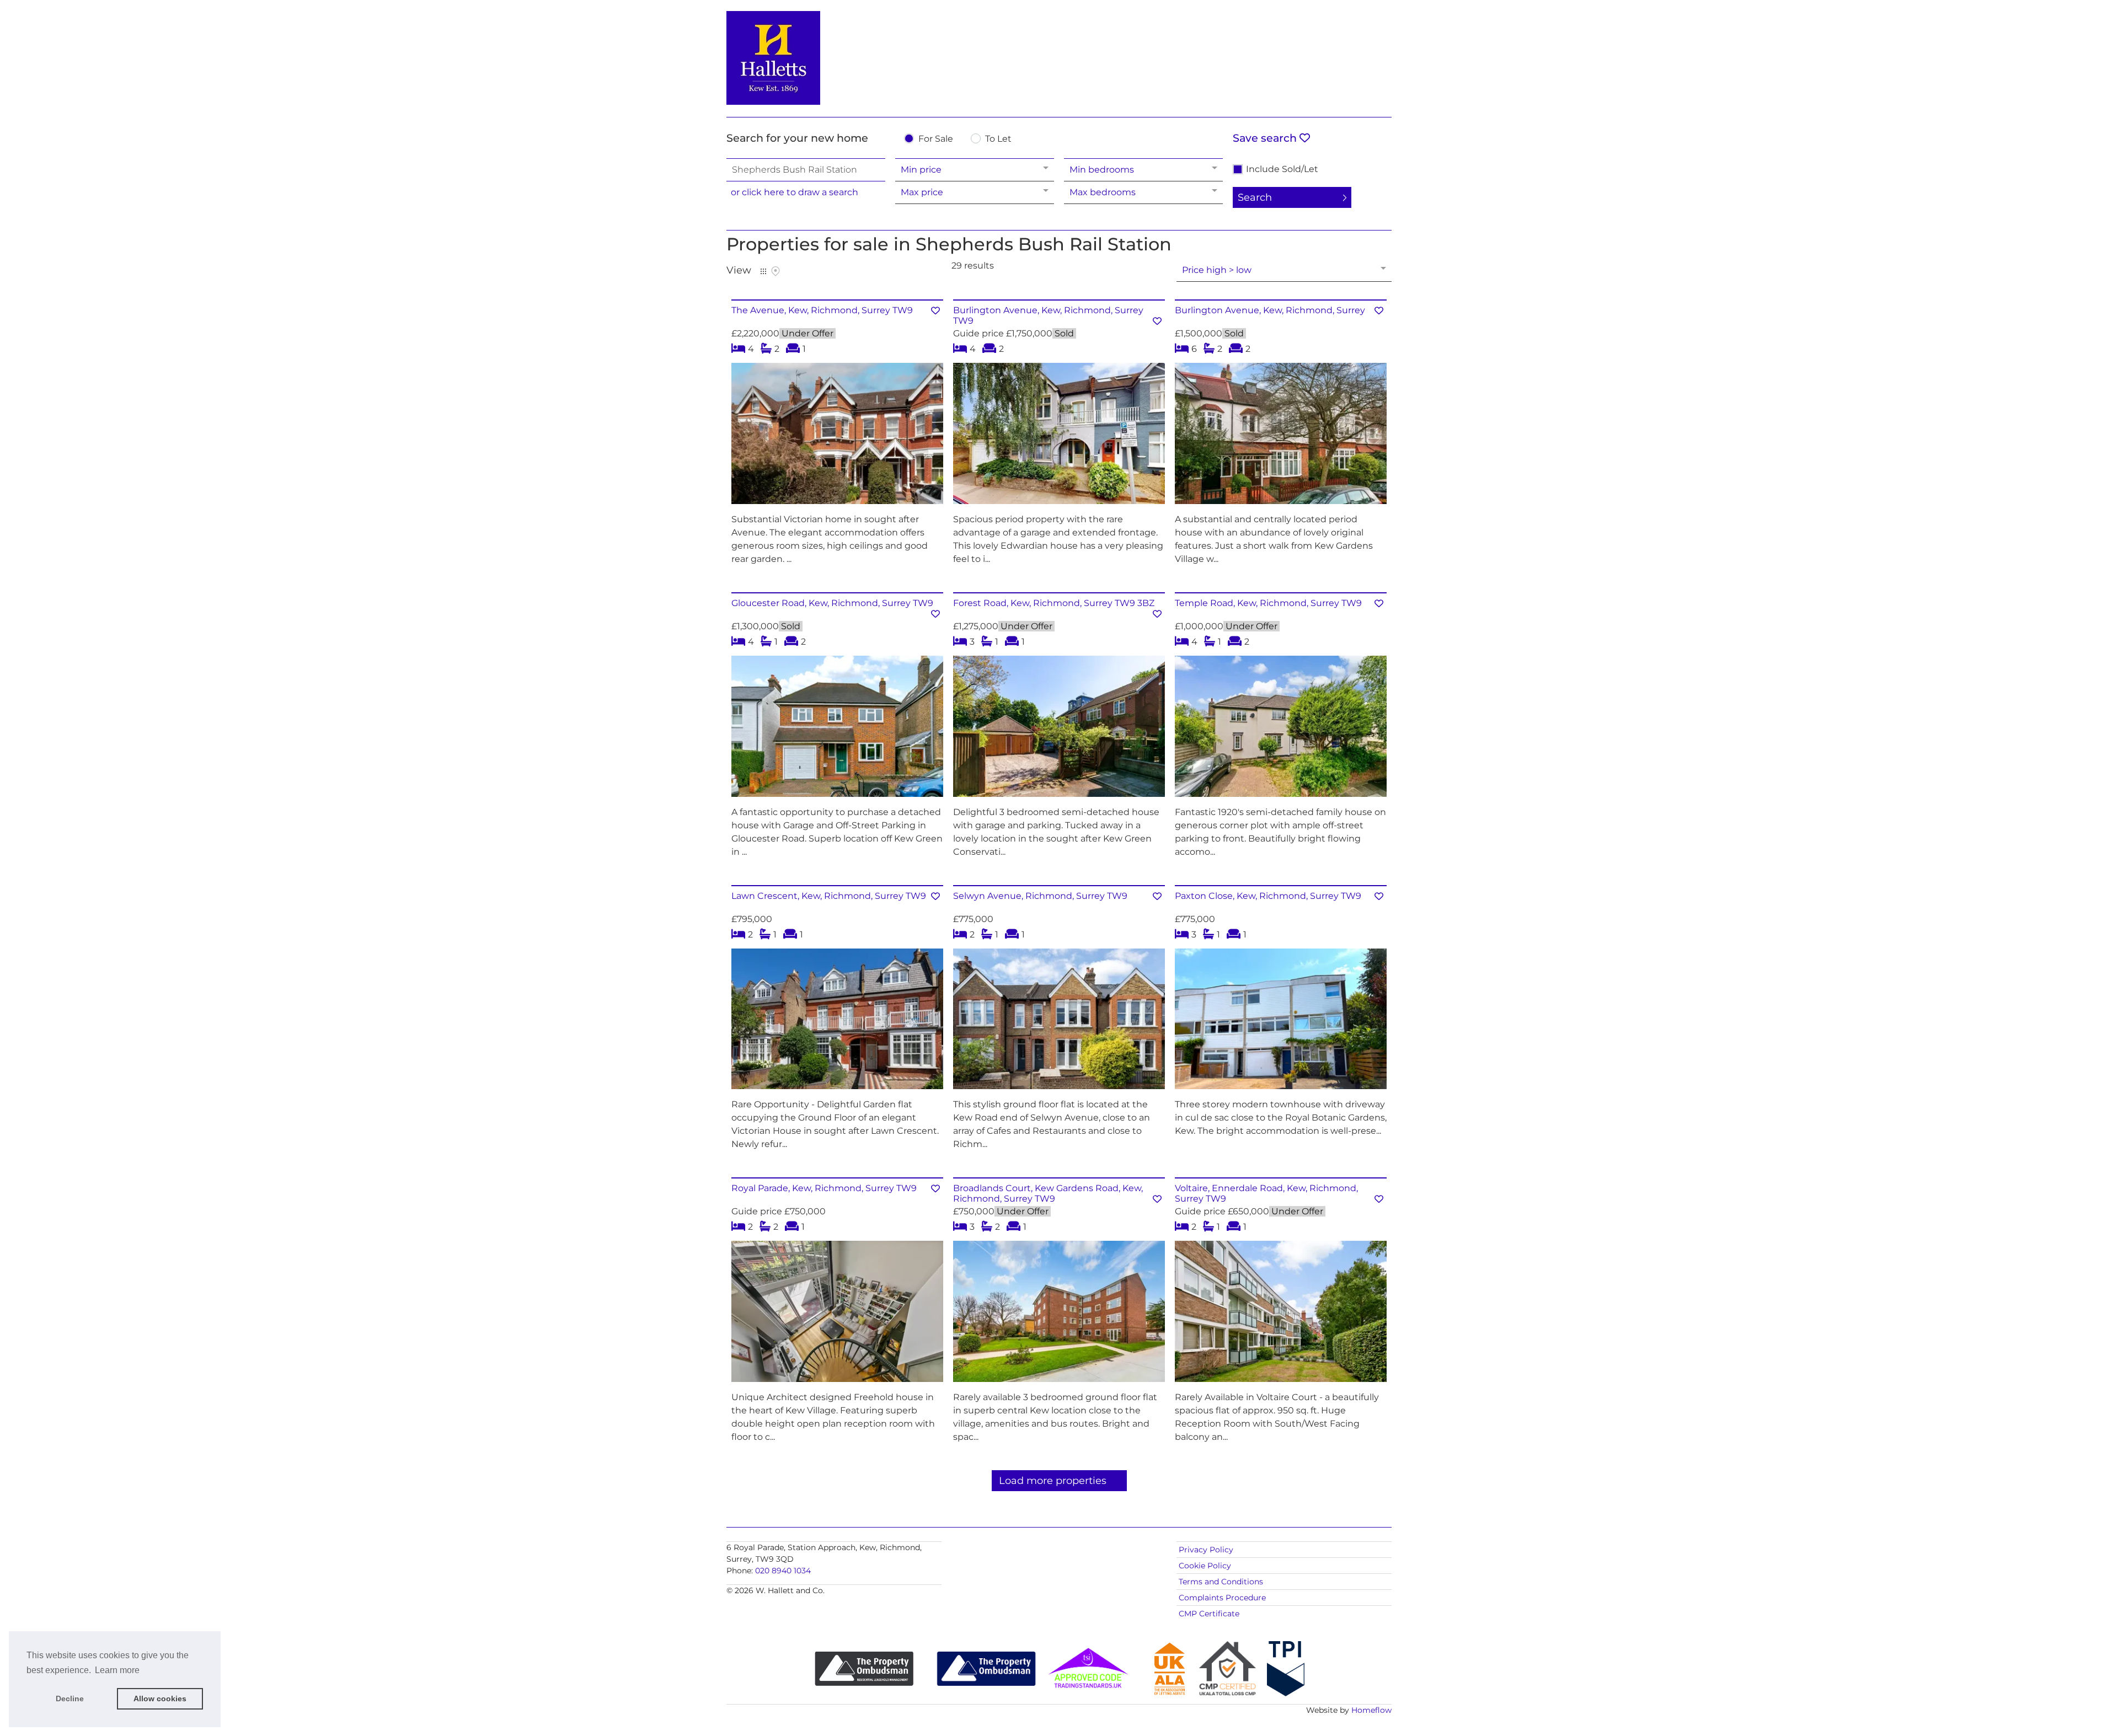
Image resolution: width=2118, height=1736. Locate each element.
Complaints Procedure (1222, 1598)
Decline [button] (70, 1699)
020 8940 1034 (783, 1571)
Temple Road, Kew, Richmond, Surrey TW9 (1268, 603)
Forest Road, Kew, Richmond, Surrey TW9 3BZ (1054, 603)
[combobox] (806, 170)
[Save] (935, 311)
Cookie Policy (1205, 1566)
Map (775, 271)
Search (1255, 197)
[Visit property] (837, 437)
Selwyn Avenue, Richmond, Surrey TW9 (1040, 896)
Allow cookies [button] (160, 1699)
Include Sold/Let (1282, 169)
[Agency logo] (1059, 56)
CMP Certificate (1209, 1614)
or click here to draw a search (795, 192)
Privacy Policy (1206, 1550)
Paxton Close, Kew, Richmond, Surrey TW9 (1268, 896)
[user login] (1349, 28)
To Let (998, 139)
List (763, 271)
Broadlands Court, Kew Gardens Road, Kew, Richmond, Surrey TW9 (1048, 1193)
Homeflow (1371, 1710)
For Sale (936, 139)
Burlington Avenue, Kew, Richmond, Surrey (1270, 310)
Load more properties (1053, 1481)
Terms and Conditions (1221, 1582)
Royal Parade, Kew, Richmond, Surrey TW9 (824, 1188)
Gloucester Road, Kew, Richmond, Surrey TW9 (832, 603)
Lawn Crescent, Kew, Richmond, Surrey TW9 (829, 896)
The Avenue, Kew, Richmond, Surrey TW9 (822, 310)
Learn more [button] (117, 1670)
